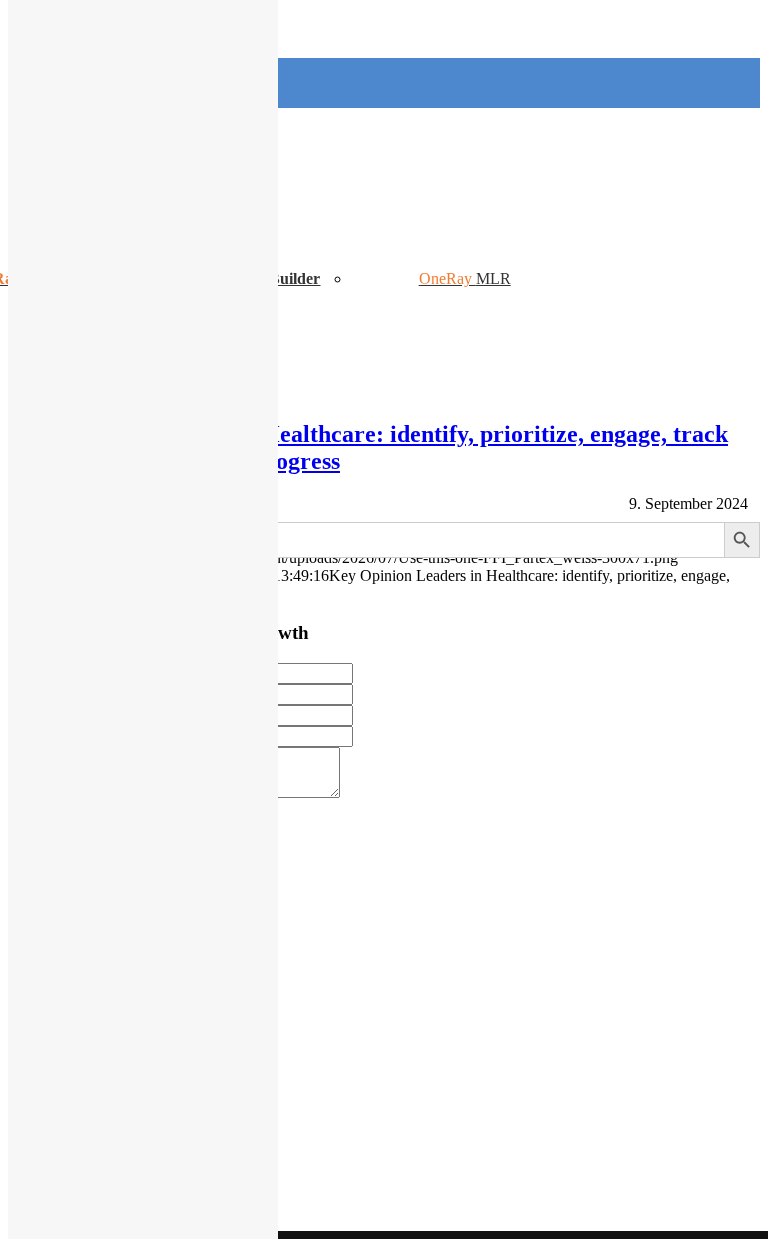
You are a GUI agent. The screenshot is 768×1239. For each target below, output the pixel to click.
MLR (493, 278)
